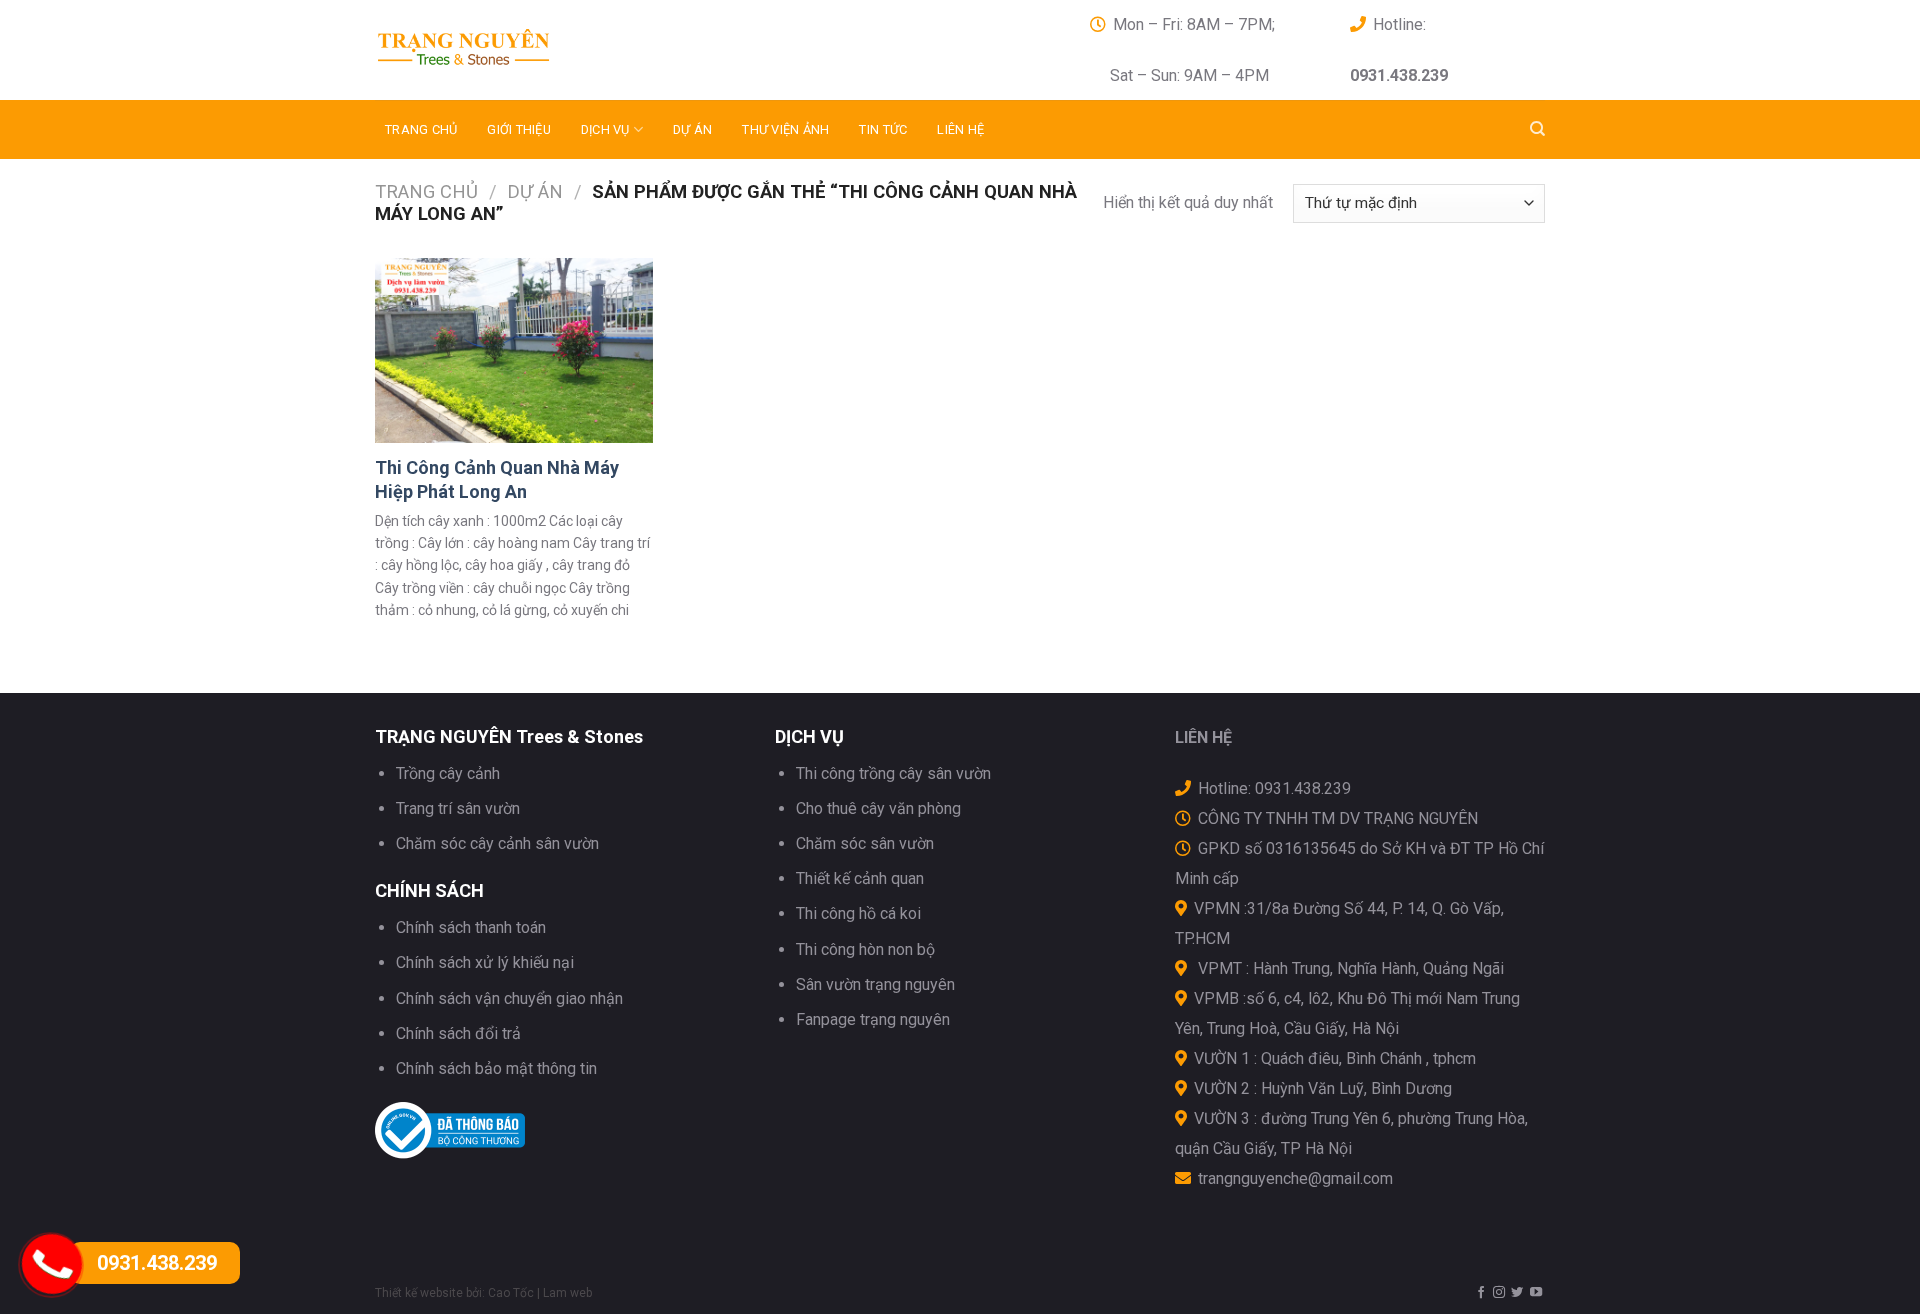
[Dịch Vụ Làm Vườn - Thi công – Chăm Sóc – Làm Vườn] (555, 50)
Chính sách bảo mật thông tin (496, 1068)
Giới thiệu (519, 129)
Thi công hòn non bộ (865, 949)
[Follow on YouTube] (1536, 1293)
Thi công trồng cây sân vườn (893, 773)
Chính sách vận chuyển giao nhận (509, 998)
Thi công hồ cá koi (858, 913)
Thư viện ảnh (785, 129)
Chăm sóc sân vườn (865, 843)
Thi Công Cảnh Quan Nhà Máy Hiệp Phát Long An (497, 479)
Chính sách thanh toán (471, 927)
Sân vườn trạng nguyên (875, 984)
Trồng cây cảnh (448, 773)
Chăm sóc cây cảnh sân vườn (497, 843)
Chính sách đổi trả (458, 1033)
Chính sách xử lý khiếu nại (485, 962)
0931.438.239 (157, 1263)
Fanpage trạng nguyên (873, 1019)
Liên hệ (960, 129)
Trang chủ (421, 129)
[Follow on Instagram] (1499, 1293)
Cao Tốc (511, 1293)
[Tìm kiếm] (1537, 129)
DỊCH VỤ (605, 129)
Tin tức (883, 129)
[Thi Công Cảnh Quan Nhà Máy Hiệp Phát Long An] (514, 350)
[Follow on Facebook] (1481, 1293)
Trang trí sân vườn (458, 808)
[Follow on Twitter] (1517, 1293)
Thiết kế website (419, 1293)
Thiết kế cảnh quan (860, 878)
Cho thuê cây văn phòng (878, 808)
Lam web (567, 1293)
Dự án (692, 129)
